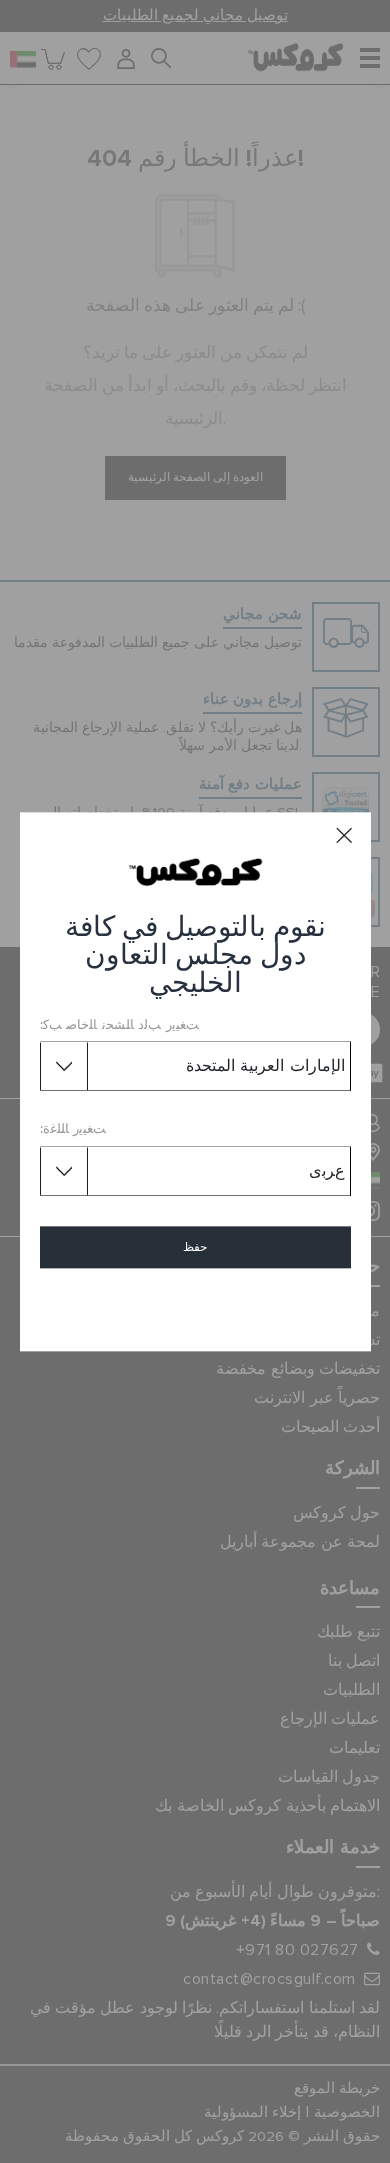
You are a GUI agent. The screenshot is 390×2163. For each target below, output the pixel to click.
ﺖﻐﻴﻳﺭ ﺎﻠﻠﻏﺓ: (73, 1130)
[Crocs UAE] (195, 871)
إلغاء (195, 1304)
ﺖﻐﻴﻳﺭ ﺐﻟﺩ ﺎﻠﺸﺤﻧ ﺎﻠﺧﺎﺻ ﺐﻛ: (119, 1025)
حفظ (195, 1247)
